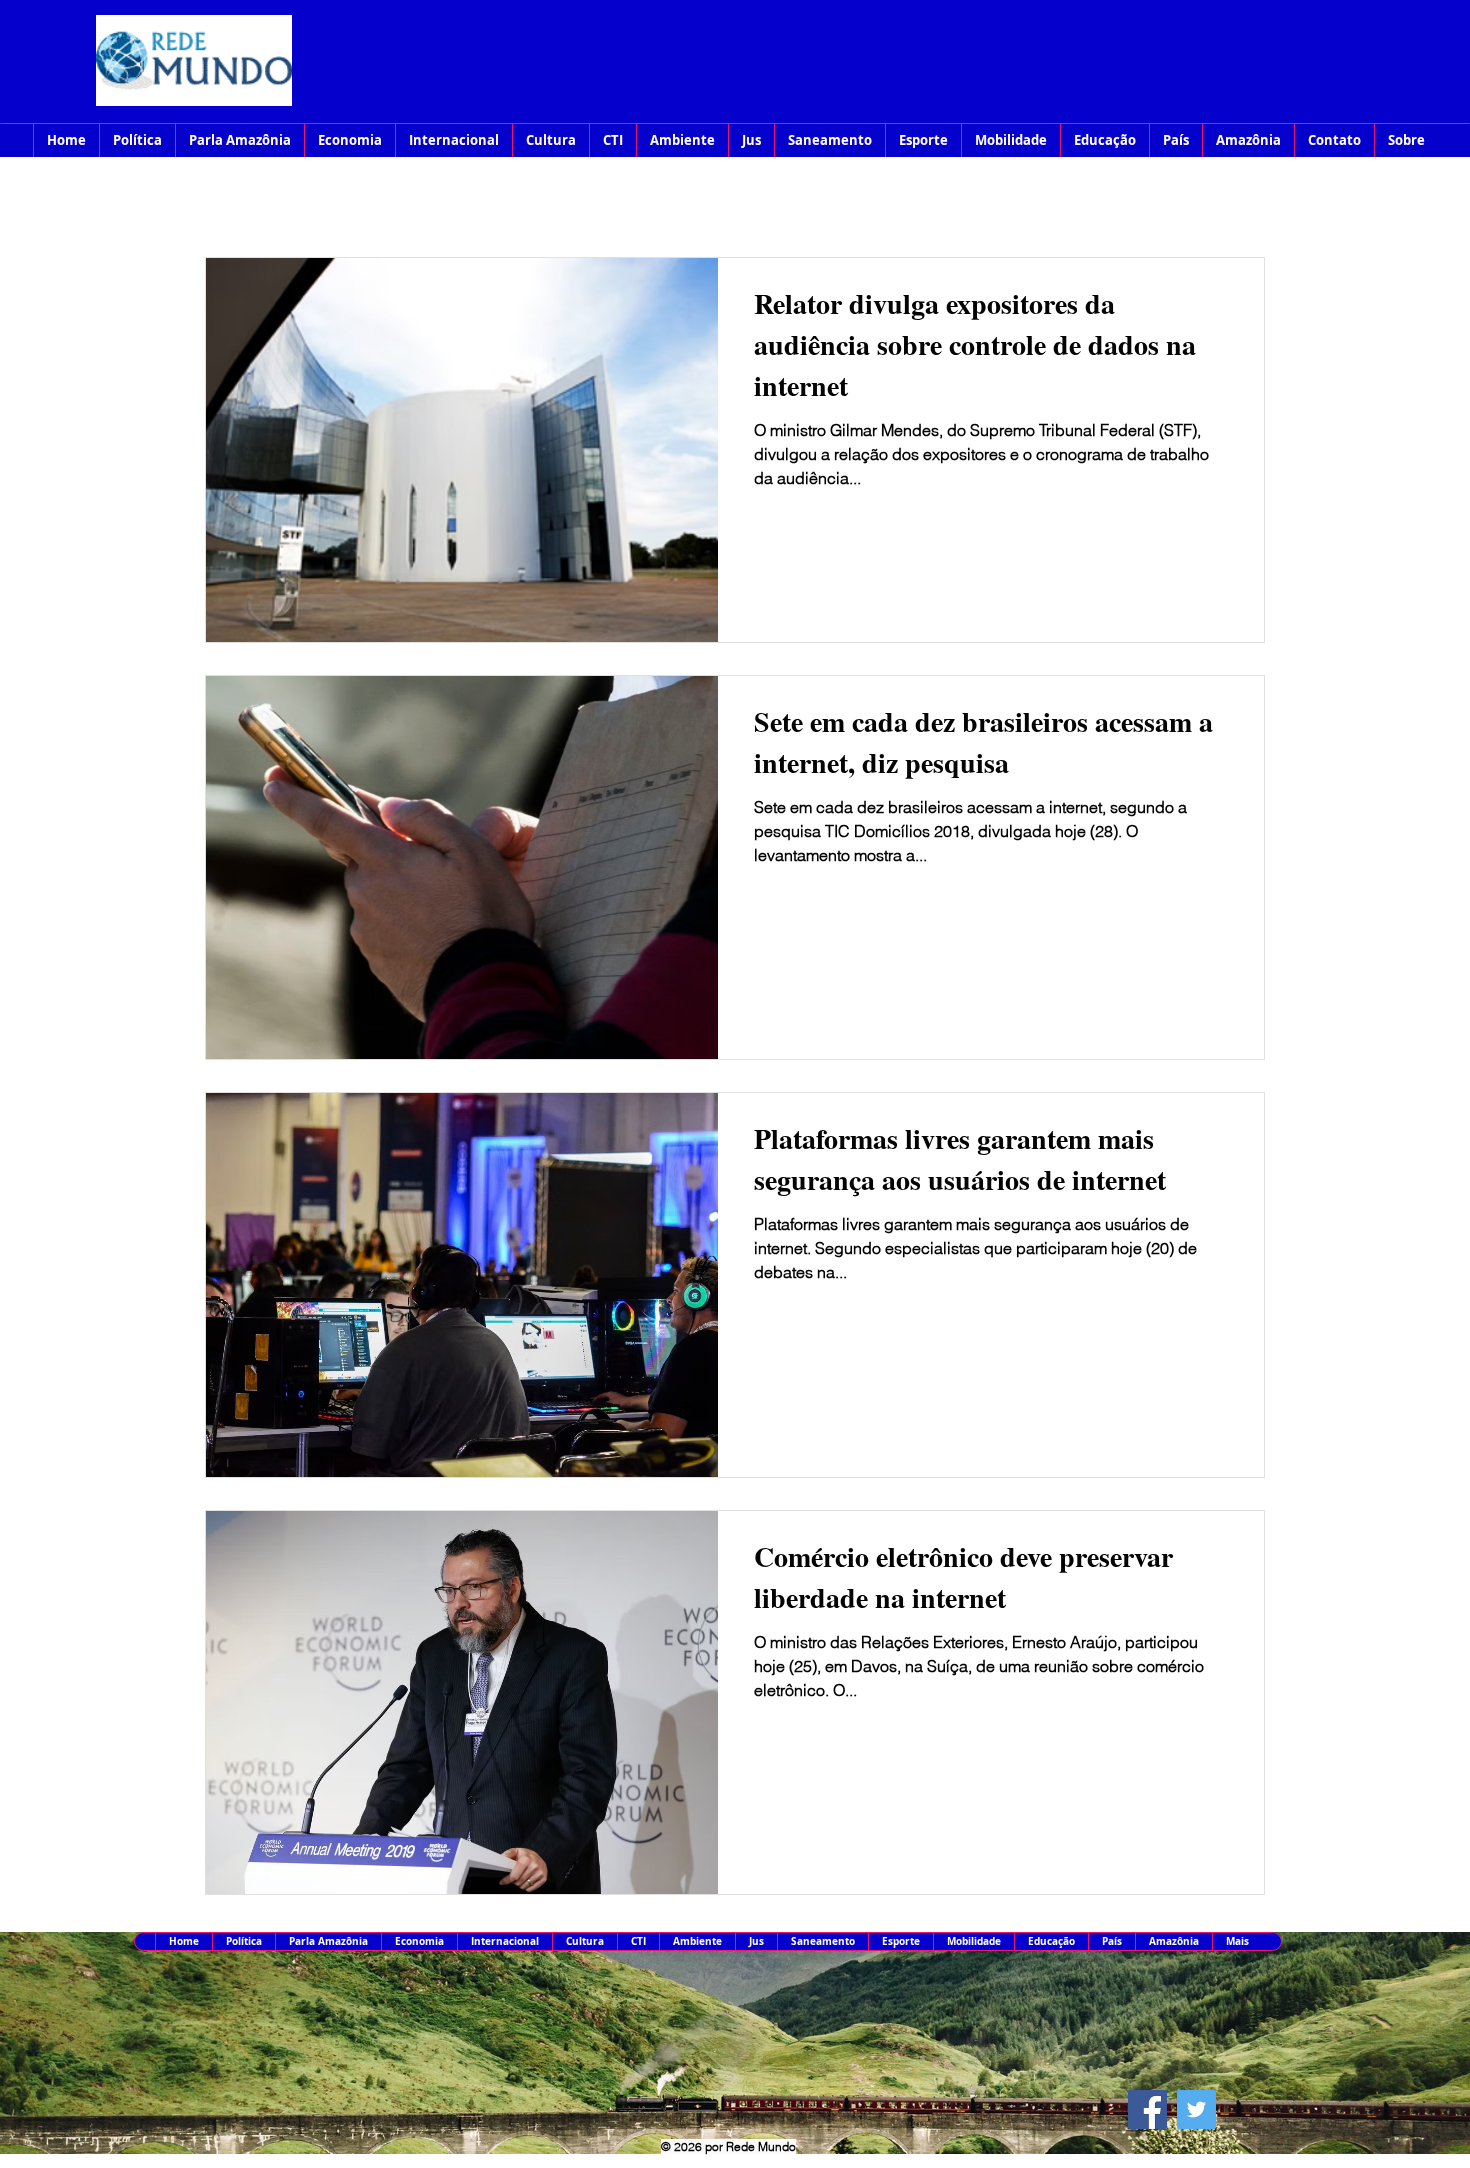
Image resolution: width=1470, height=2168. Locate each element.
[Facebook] (1147, 2109)
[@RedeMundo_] (1196, 2109)
